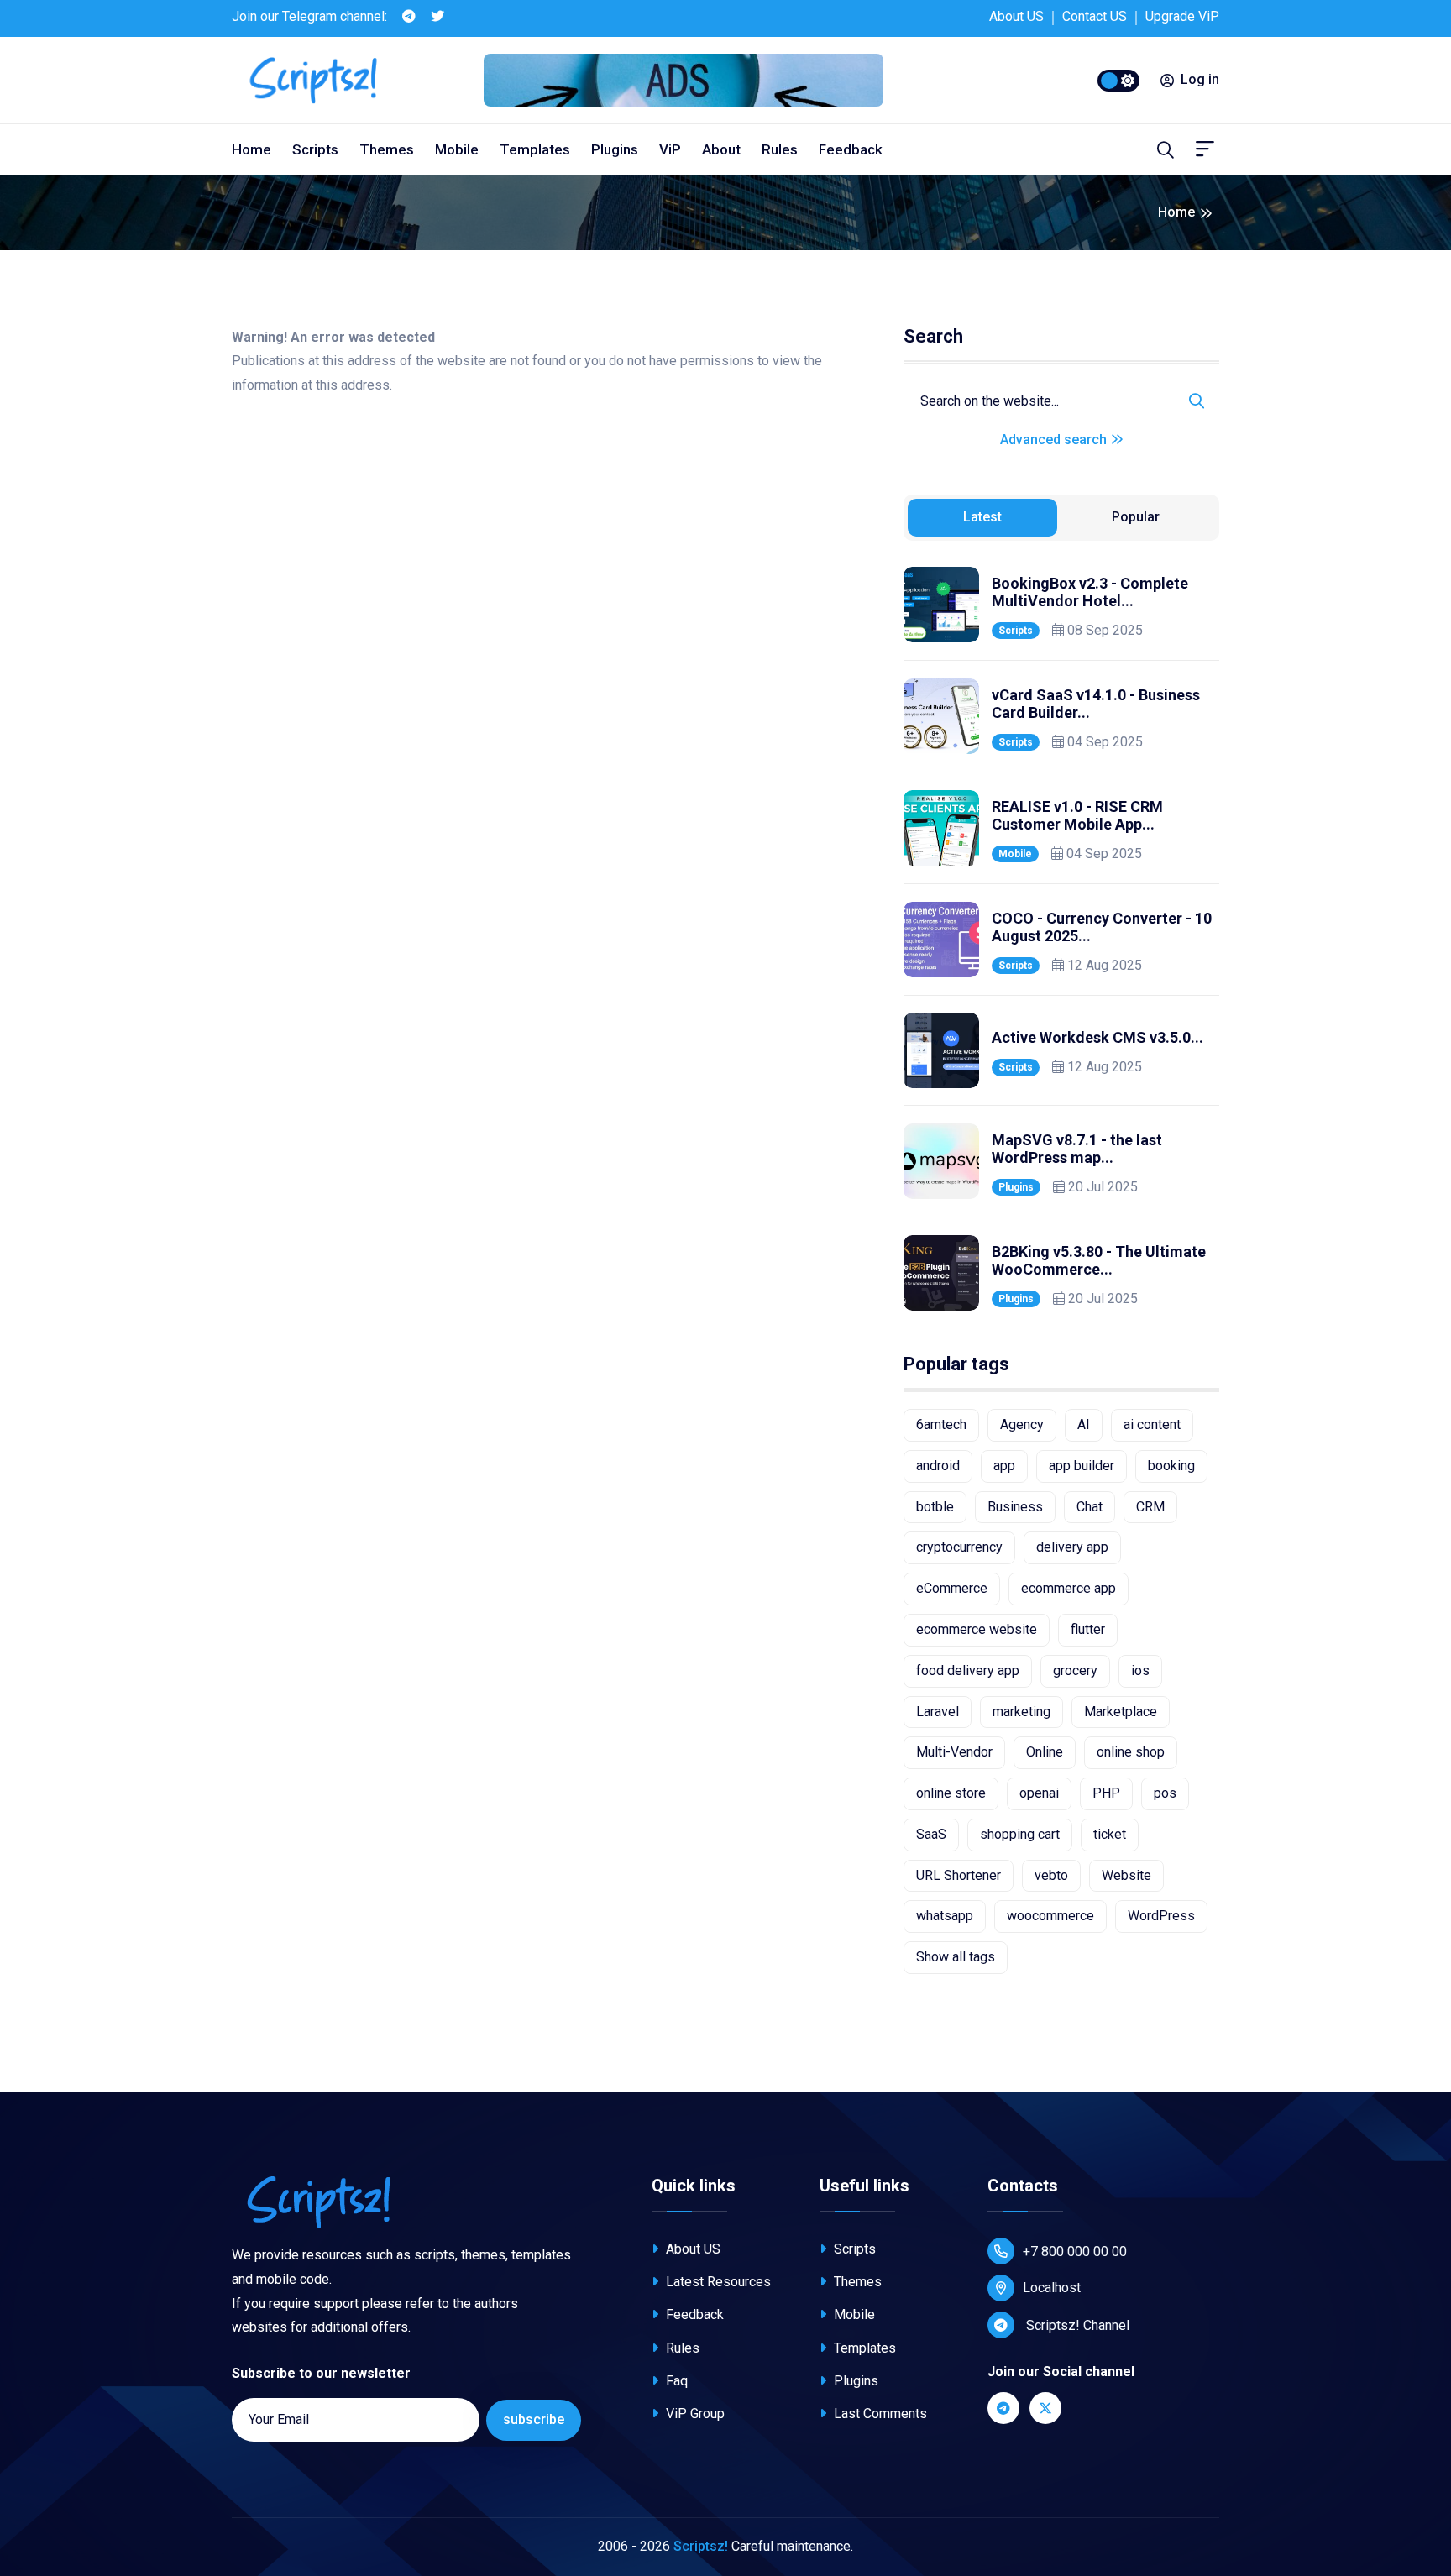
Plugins (615, 149)
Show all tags (956, 1957)
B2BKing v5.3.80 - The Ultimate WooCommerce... (1099, 1261)
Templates (535, 149)
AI (1084, 1424)
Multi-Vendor (954, 1752)
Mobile (457, 149)
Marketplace (1121, 1712)
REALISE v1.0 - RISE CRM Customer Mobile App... (1077, 816)
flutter (1088, 1629)
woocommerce (1050, 1916)
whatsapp (945, 1916)
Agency (1022, 1424)
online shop (1131, 1752)
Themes (387, 149)
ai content (1152, 1424)
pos (1165, 1793)
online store (951, 1793)
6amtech (941, 1424)
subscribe (534, 2419)
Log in (1200, 79)
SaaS (931, 1834)
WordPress (1161, 1916)
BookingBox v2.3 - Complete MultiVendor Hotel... (1090, 592)
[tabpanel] (1061, 939)
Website (1126, 1875)
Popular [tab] (1136, 517)
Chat (1090, 1507)
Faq (675, 2381)
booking (1171, 1466)
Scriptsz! (701, 2546)
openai (1039, 1793)
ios (1140, 1670)
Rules (780, 149)
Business (1015, 1507)
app (1004, 1466)
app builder (1082, 1466)
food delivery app (968, 1670)
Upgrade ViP (1182, 16)
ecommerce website (977, 1629)
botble (935, 1507)
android (938, 1466)
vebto (1051, 1875)
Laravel (938, 1712)
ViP (670, 149)
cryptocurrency (959, 1547)
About (721, 149)
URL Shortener (959, 1875)
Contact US (1095, 16)
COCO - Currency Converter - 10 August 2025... (1102, 927)
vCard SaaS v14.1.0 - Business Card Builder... (1096, 704)
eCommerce (952, 1588)
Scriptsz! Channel (1076, 2325)
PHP (1106, 1793)
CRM (1150, 1507)
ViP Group (694, 2414)
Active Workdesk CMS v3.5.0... (1097, 1037)
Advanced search (1055, 440)
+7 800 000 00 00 (1075, 2251)
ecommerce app (1069, 1588)
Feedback (851, 149)
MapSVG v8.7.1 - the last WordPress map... (1077, 1149)
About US (1016, 16)
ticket (1110, 1834)
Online (1045, 1752)
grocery (1075, 1670)
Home (251, 149)
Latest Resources (717, 2282)
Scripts (315, 149)
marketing (1021, 1712)
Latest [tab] (982, 517)
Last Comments (879, 2414)
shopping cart (1020, 1834)
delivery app (1072, 1547)
